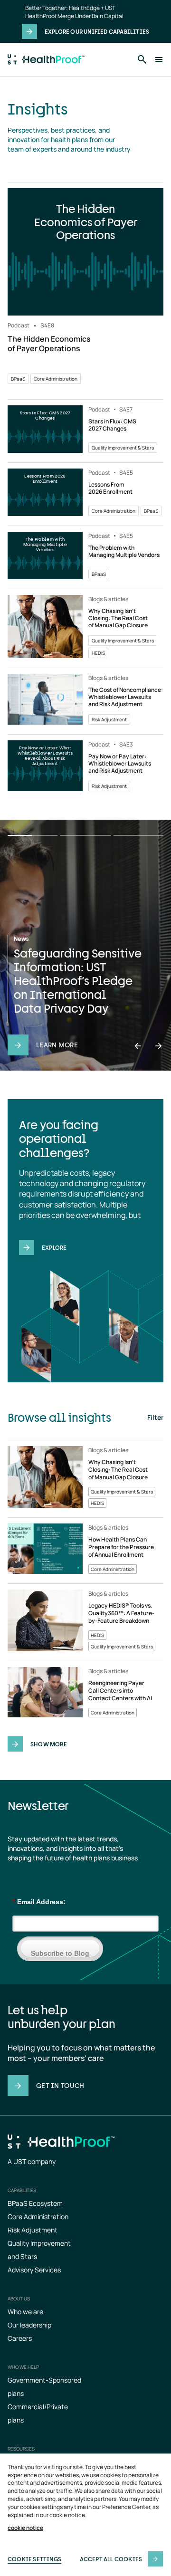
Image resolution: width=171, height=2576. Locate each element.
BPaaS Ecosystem (35, 2203)
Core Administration (38, 2217)
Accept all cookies (111, 2559)
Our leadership (29, 2325)
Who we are (25, 2312)
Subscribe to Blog (60, 1953)
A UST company (32, 2161)
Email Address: (39, 1902)
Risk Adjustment (33, 2230)
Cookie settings (34, 2559)
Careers (20, 2338)
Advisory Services (34, 2270)
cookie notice (25, 2528)
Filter (155, 1417)
